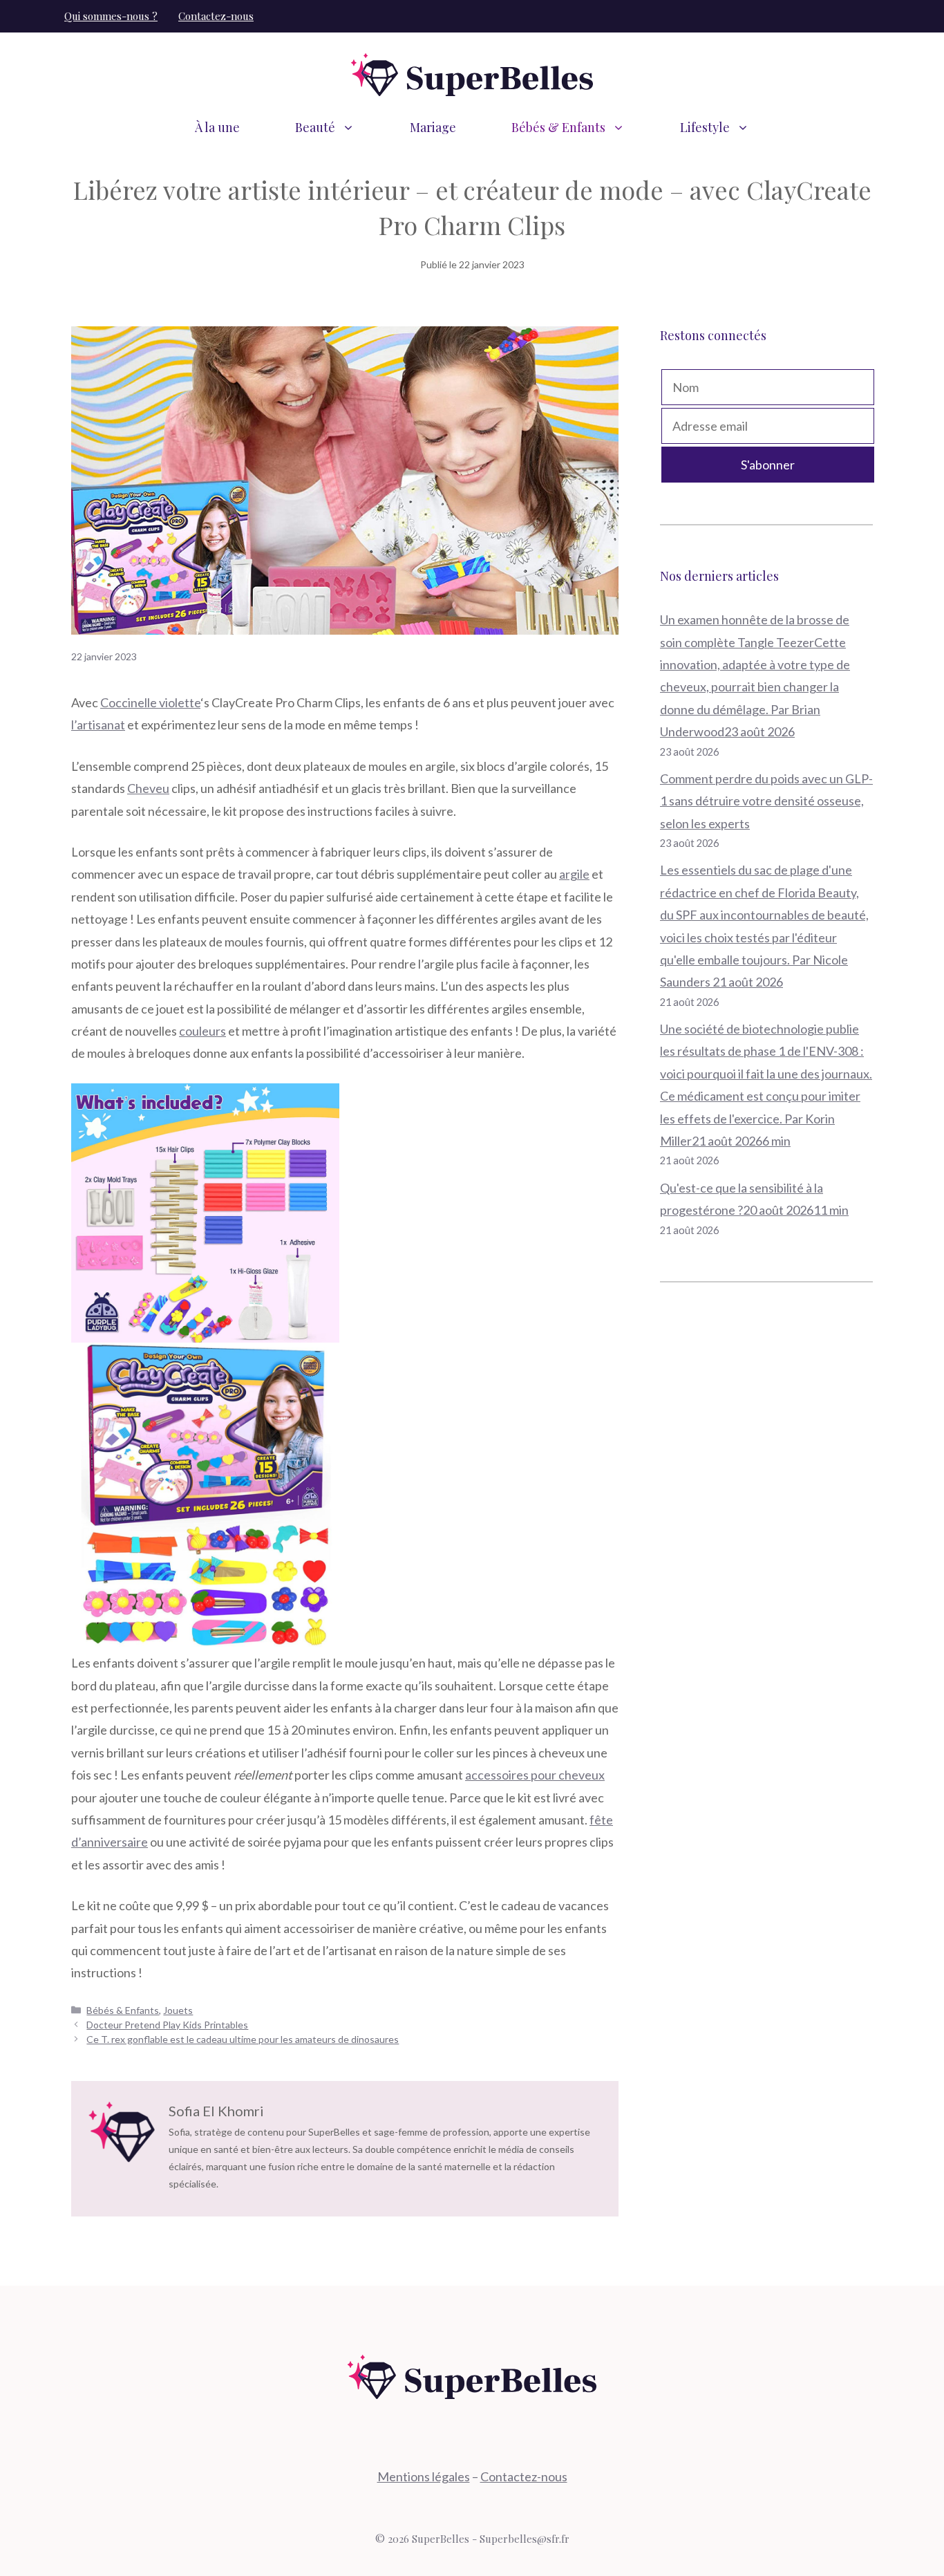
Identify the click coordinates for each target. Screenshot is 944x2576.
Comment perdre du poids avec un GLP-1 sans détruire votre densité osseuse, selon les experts (766, 801)
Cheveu (148, 788)
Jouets (178, 2010)
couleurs (202, 1031)
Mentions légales (424, 2476)
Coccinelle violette (150, 702)
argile (574, 874)
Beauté (315, 127)
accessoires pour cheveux (535, 1775)
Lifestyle (705, 127)
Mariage (433, 127)
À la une (217, 127)
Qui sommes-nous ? (111, 16)
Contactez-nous (216, 16)
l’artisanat (98, 725)
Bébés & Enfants (558, 127)
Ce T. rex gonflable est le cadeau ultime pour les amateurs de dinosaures (243, 2039)
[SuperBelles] (472, 73)
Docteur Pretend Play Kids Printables (167, 2025)
